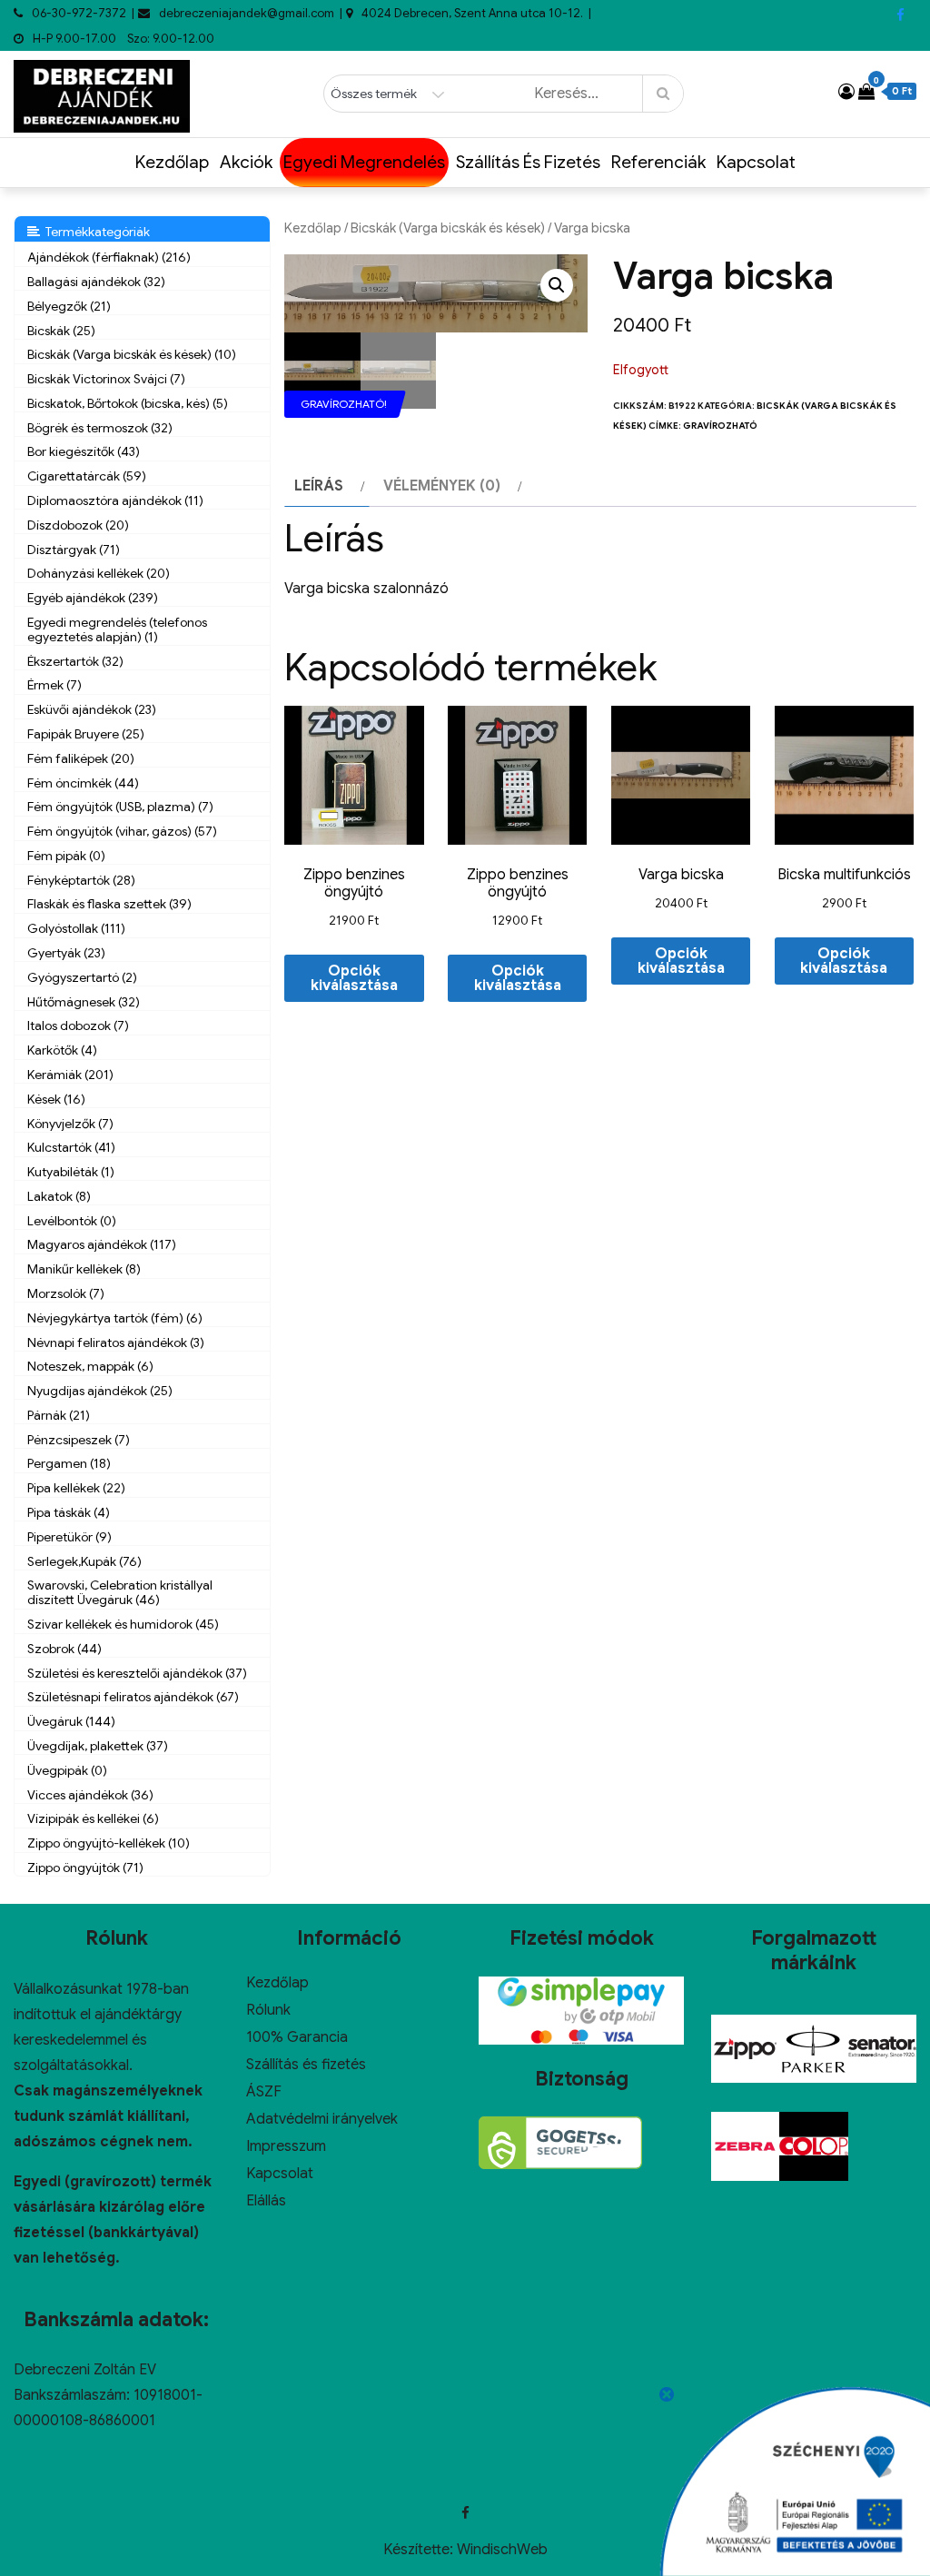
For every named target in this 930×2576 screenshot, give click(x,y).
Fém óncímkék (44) (83, 783)
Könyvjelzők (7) (70, 1124)
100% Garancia (297, 2037)
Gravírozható (720, 426)
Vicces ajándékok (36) (90, 1795)
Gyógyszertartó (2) (82, 977)
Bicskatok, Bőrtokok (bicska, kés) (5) (128, 403)
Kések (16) (56, 1099)
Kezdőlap (172, 162)
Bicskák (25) (61, 331)
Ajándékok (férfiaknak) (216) (109, 257)
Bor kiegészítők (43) (84, 451)
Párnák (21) (59, 1415)
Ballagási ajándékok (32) (96, 282)
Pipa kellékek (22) (76, 1488)
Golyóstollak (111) (76, 928)
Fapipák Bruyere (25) (86, 734)
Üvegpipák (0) (67, 1770)
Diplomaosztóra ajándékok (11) (115, 500)
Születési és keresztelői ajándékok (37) (137, 1673)
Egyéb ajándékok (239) (93, 598)
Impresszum (286, 2146)
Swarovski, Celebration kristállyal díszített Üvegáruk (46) (120, 1592)
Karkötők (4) (62, 1050)
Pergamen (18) (69, 1463)
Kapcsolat (756, 162)
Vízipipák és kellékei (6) (93, 1818)
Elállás (266, 2201)
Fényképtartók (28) (81, 880)
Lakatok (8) (59, 1196)
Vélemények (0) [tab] (442, 486)
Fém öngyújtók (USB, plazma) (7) (120, 807)
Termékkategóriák (95, 232)
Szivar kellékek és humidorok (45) (123, 1624)
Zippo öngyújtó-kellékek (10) (109, 1843)
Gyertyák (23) (66, 953)
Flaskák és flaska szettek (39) (109, 904)
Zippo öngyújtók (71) (85, 1868)
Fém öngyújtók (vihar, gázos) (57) (122, 831)
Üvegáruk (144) (71, 1721)
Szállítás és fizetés (528, 162)
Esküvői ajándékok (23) (92, 709)
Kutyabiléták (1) (71, 1172)
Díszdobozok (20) (78, 525)
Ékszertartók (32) (75, 661)
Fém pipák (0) (66, 856)
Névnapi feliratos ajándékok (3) (116, 1342)
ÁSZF (264, 2092)
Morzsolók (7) (66, 1293)
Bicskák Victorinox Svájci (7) (106, 379)
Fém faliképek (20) (81, 758)
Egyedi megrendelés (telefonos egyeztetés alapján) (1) (117, 629)
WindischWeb (502, 2550)
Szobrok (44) (64, 1649)
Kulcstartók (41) (71, 1147)
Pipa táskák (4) (69, 1512)
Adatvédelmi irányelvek (322, 2119)
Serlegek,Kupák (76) (84, 1561)
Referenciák (658, 162)
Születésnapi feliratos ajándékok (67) (133, 1697)
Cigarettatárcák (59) (87, 476)
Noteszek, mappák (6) (90, 1366)
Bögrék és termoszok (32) (100, 428)
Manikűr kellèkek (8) (84, 1269)
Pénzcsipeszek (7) (79, 1440)
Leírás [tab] (319, 486)
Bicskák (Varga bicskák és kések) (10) (132, 354)
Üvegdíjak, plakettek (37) (98, 1746)
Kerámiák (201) (70, 1075)
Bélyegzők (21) (69, 306)
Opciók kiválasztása (354, 978)
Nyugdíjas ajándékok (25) (100, 1391)
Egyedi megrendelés (364, 162)
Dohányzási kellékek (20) (99, 573)
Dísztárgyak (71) (74, 550)
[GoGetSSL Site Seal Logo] (560, 2143)
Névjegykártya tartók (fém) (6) (115, 1318)
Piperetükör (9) (69, 1537)
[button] (557, 285)
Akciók (246, 162)
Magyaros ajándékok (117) (102, 1244)
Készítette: (420, 2550)
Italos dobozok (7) (78, 1025)
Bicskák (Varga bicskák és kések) (448, 228)
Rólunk (268, 2010)
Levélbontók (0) (72, 1221)
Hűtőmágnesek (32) (84, 1002)
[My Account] (846, 92)
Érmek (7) (54, 685)
